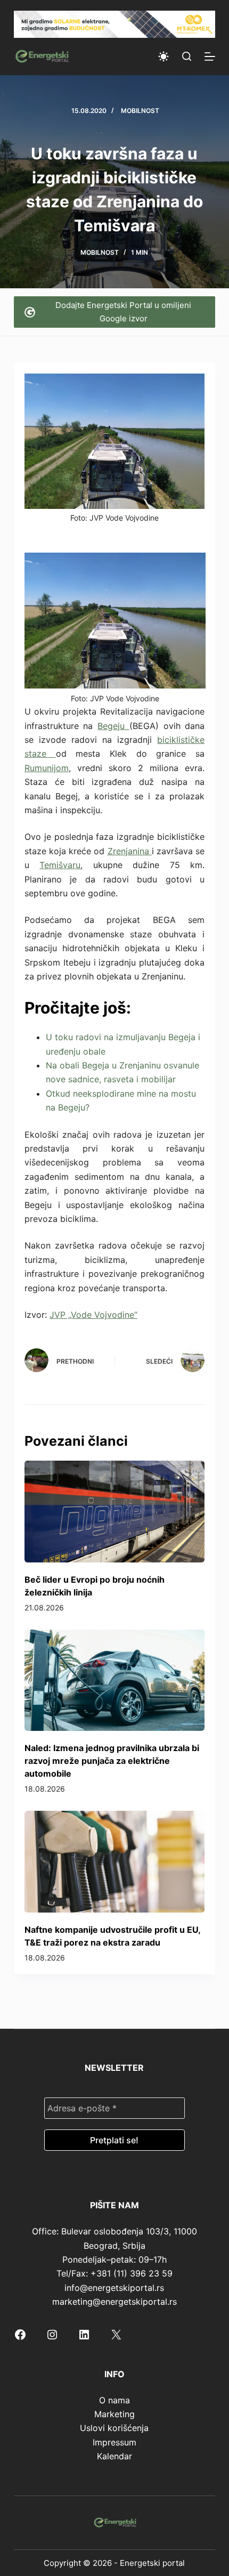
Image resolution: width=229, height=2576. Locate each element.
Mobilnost (140, 111)
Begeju (113, 726)
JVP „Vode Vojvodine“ (93, 1315)
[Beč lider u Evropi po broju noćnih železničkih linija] (114, 1511)
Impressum (114, 2442)
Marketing (114, 2414)
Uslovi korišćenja (114, 2428)
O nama (114, 2400)
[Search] (187, 56)
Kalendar (114, 2456)
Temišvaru (60, 865)
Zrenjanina (130, 851)
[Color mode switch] (163, 56)
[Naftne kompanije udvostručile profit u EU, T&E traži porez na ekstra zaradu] (114, 1861)
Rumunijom (47, 768)
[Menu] (210, 56)
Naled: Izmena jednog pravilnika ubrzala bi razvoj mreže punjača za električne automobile (112, 1761)
